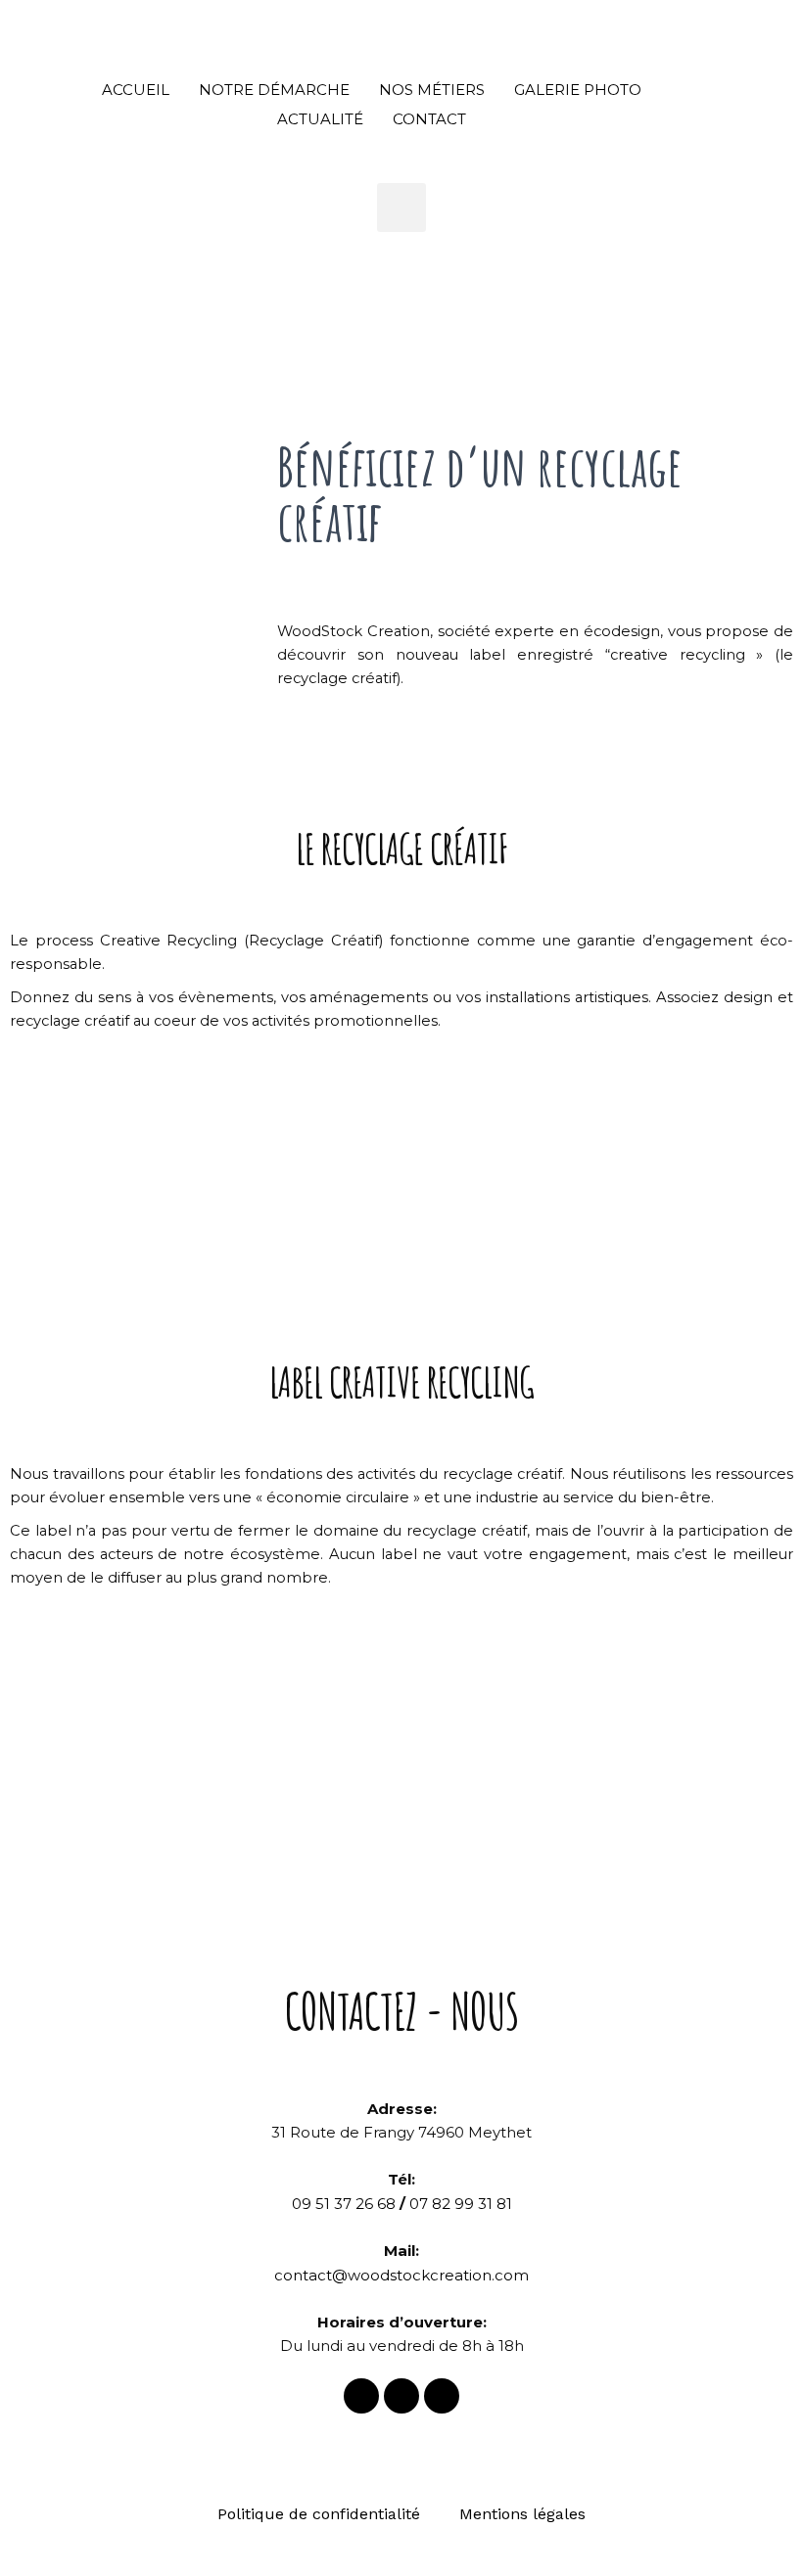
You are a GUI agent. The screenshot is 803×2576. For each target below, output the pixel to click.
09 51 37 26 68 (344, 2204)
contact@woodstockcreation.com (401, 2275)
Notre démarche (274, 90)
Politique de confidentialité (319, 2514)
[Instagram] (401, 2396)
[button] (401, 207)
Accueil (136, 90)
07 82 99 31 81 (461, 2204)
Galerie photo (578, 90)
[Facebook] (361, 2396)
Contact (429, 119)
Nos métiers (432, 90)
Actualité (320, 119)
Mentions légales (522, 2514)
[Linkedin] (442, 2396)
